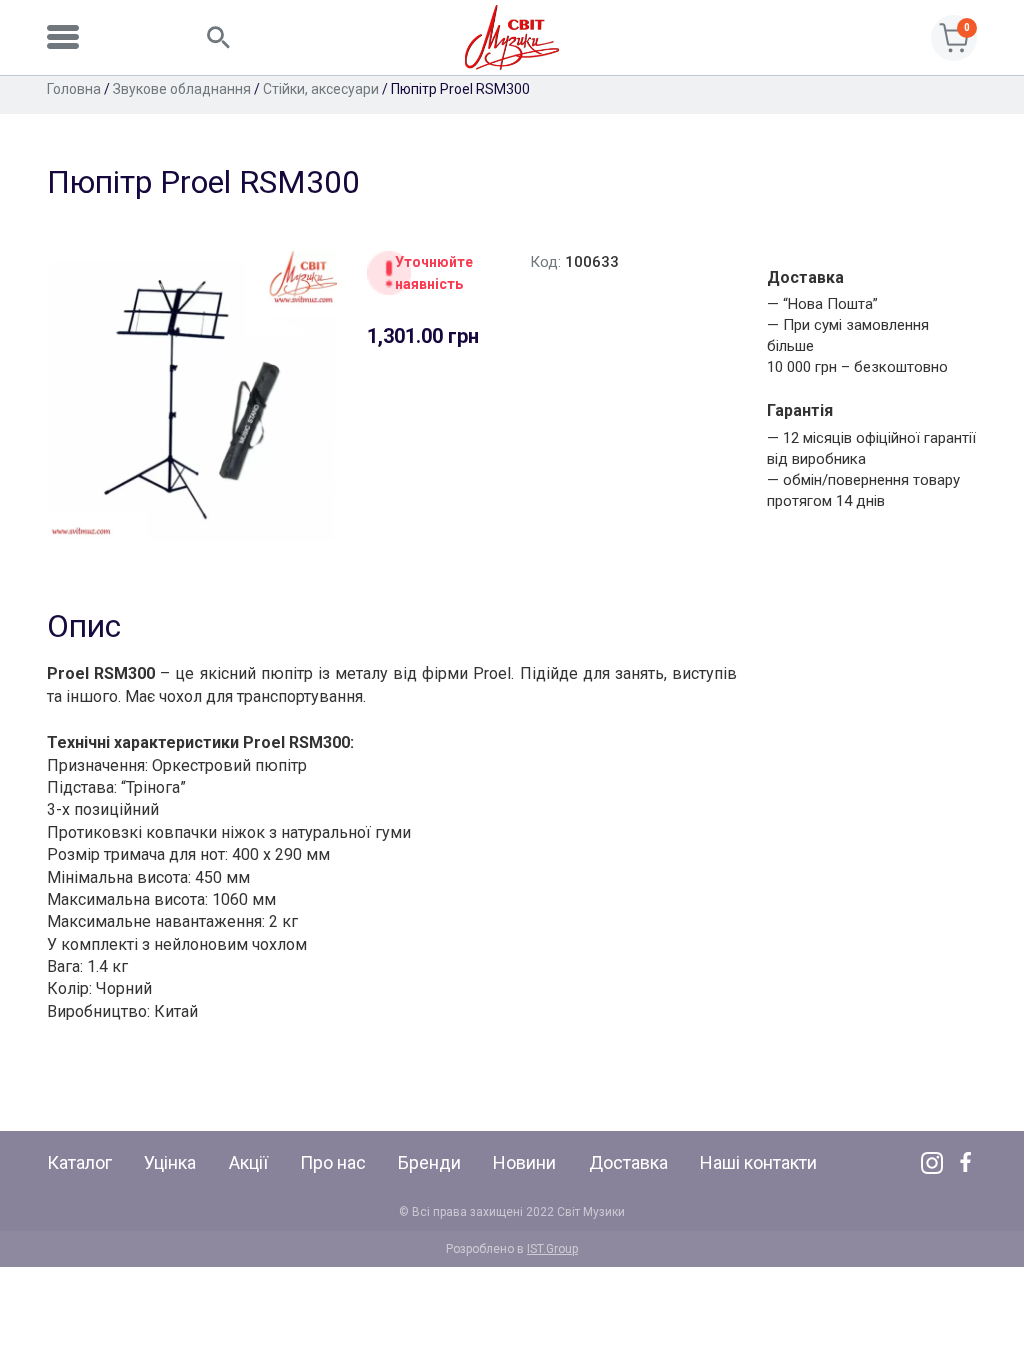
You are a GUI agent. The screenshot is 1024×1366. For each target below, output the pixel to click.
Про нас (333, 1162)
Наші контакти (758, 1162)
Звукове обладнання (182, 89)
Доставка (628, 1162)
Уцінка (170, 1162)
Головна (74, 89)
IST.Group (552, 1249)
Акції (248, 1162)
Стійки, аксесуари (321, 89)
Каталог (79, 1162)
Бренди (429, 1162)
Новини (524, 1162)
